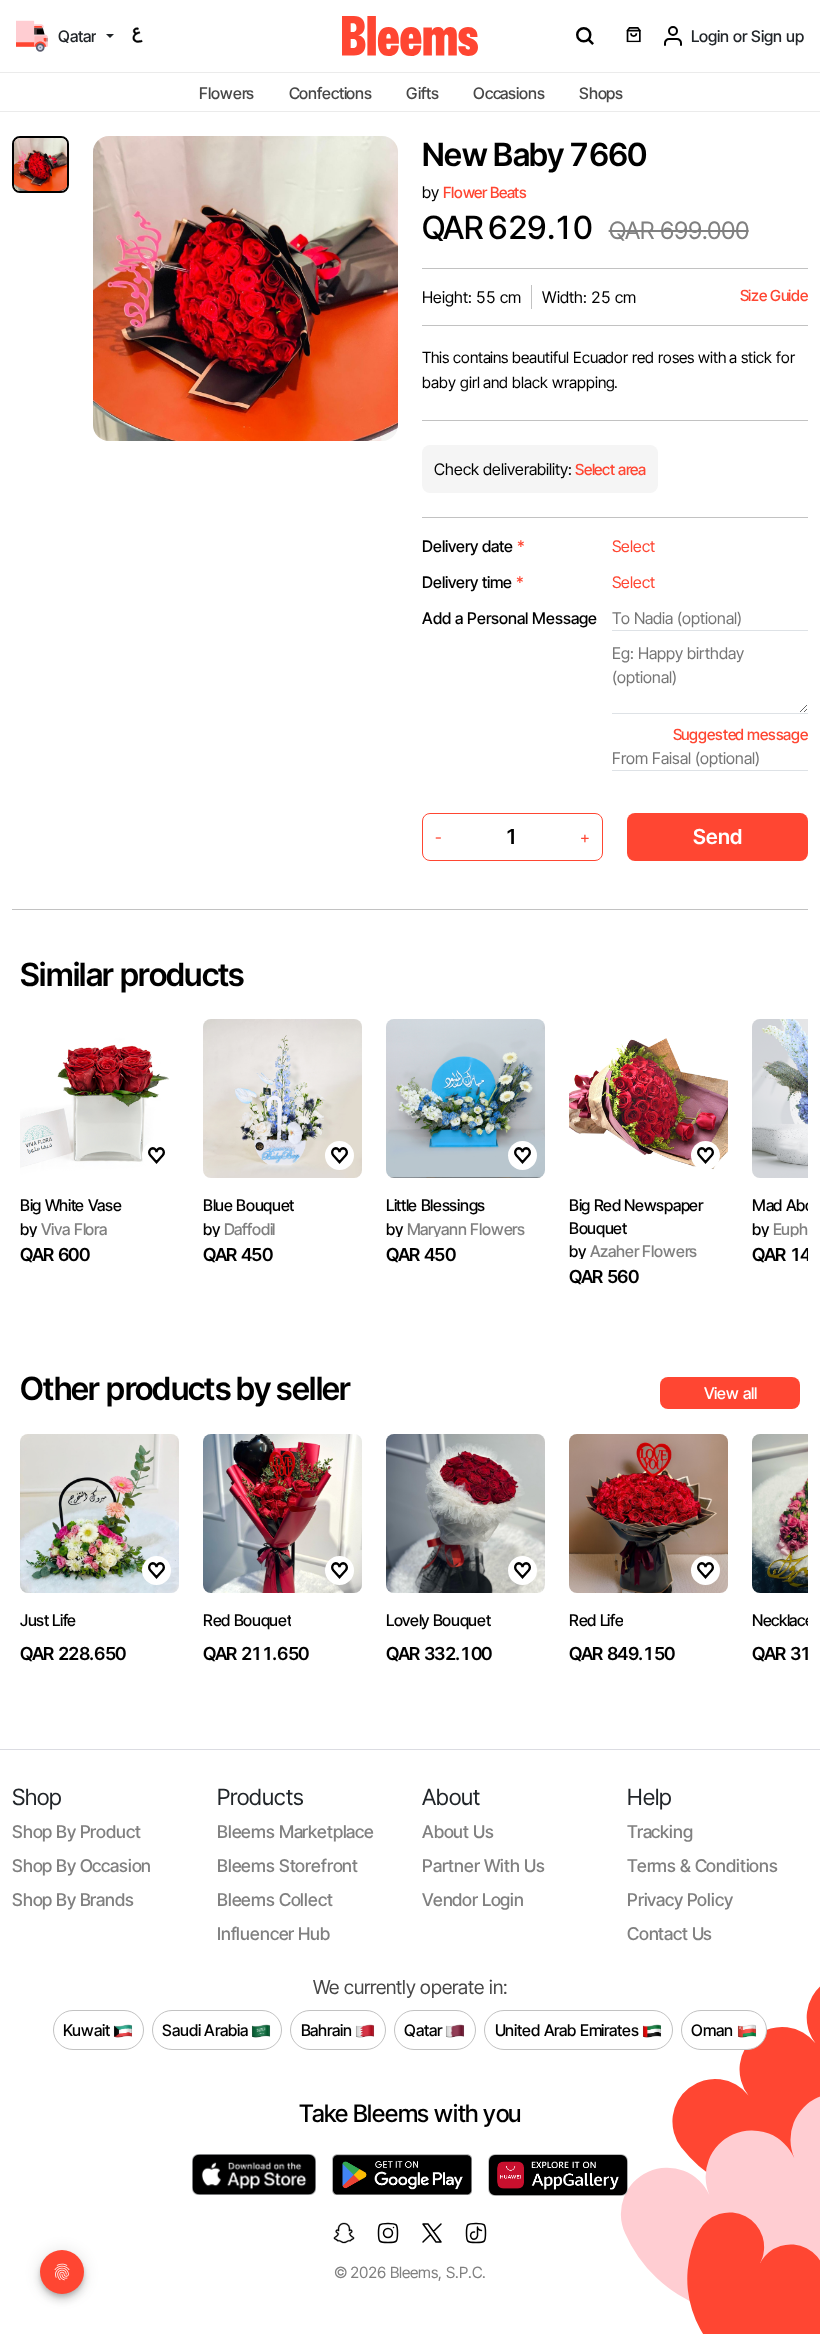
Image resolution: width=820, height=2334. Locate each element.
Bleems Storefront (287, 1865)
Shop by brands (73, 1899)
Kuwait (88, 2029)
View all (730, 1393)
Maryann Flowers (455, 1229)
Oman (713, 2029)
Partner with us (483, 1865)
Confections (330, 93)
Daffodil (239, 1229)
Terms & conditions (702, 1865)
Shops (601, 93)
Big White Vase (71, 1205)
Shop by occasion (81, 1865)
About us (458, 1831)
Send (717, 836)
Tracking (660, 1831)
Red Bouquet (247, 1620)
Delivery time (473, 582)
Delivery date (473, 546)
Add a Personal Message (509, 618)
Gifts (422, 93)
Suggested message (740, 734)
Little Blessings (435, 1205)
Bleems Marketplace (295, 1831)
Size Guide (774, 295)
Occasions (509, 93)
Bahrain (328, 2029)
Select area (609, 469)
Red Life (596, 1620)
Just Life (48, 1620)
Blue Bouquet (248, 1205)
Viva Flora (63, 1229)
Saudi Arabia (206, 2029)
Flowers (226, 93)
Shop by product (76, 1831)
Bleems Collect (275, 1899)
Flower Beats (485, 192)
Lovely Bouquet (438, 1620)
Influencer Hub (273, 1933)
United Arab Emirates (569, 2029)
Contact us (669, 1933)
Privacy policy (680, 1899)
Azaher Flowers (633, 1251)
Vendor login (473, 1899)
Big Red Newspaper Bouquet (636, 1216)
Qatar (424, 2029)
